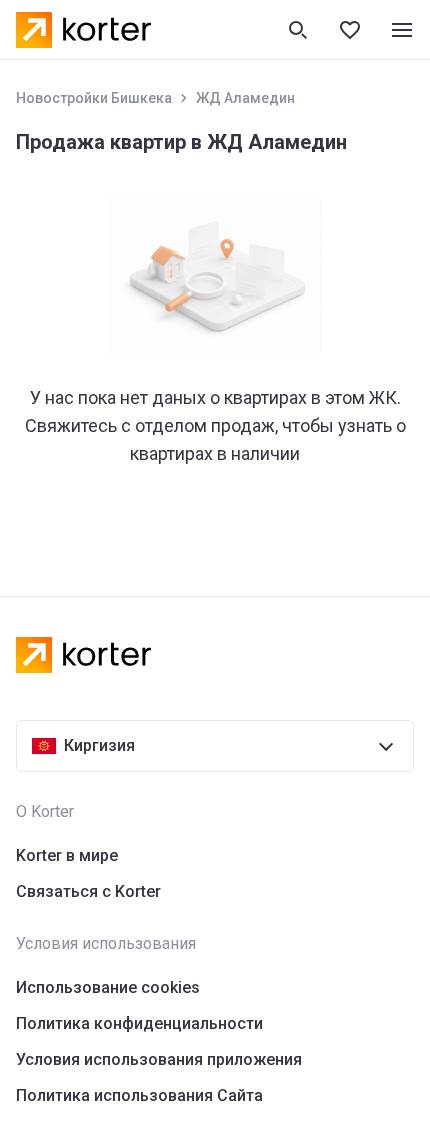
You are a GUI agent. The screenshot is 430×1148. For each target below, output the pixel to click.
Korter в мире (67, 855)
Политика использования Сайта (139, 1095)
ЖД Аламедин (245, 98)
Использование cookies (108, 987)
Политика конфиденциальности (139, 1023)
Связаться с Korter (88, 891)
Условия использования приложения (159, 1059)
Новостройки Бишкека (94, 98)
